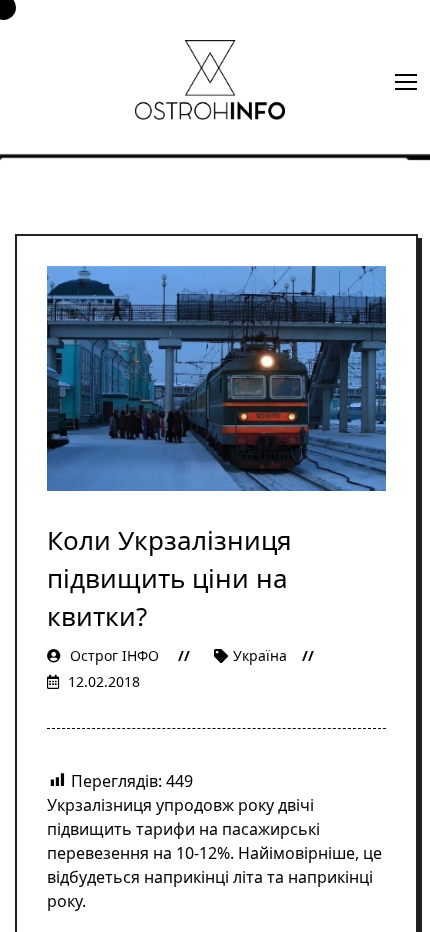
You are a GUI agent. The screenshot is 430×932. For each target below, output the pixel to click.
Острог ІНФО (114, 655)
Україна (260, 655)
